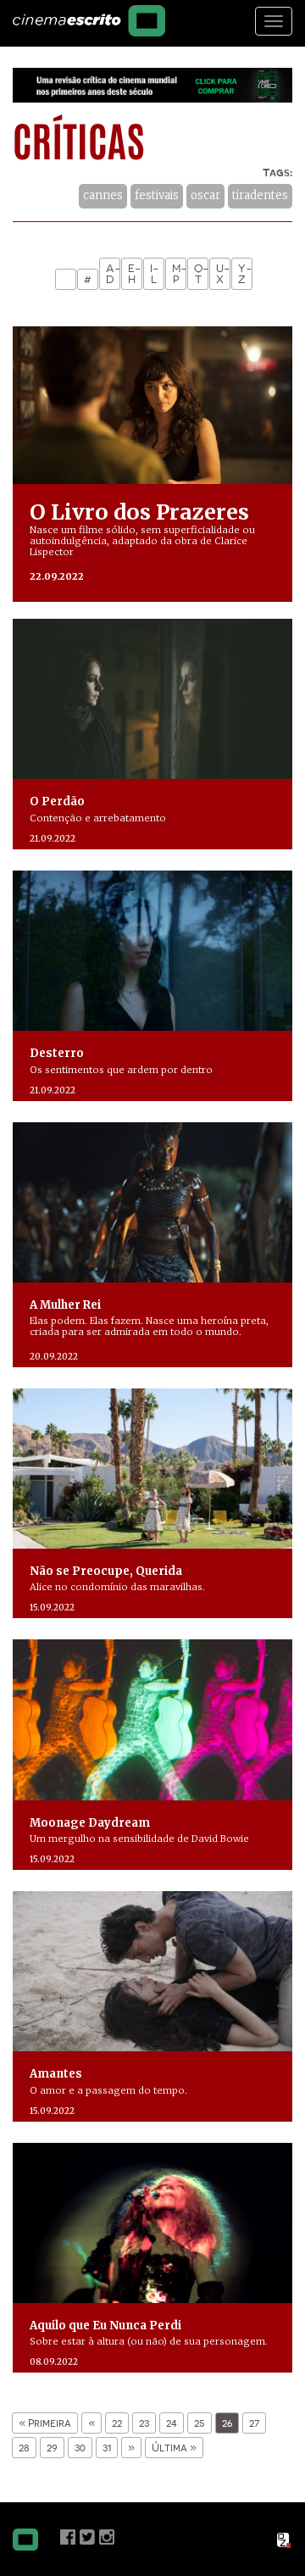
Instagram (107, 2537)
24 (172, 2423)
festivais (157, 195)
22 (117, 2423)
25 (200, 2423)
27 (254, 2423)
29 (52, 2448)
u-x (223, 274)
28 (24, 2448)
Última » (174, 2448)
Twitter (87, 2537)
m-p (179, 274)
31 (107, 2448)
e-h (135, 274)
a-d (113, 274)
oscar (205, 195)
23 (144, 2423)
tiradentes (260, 195)
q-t (201, 274)
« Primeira (45, 2423)
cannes (103, 195)
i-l (155, 274)
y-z (245, 274)
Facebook (68, 2537)
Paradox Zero (285, 2540)
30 (80, 2448)
